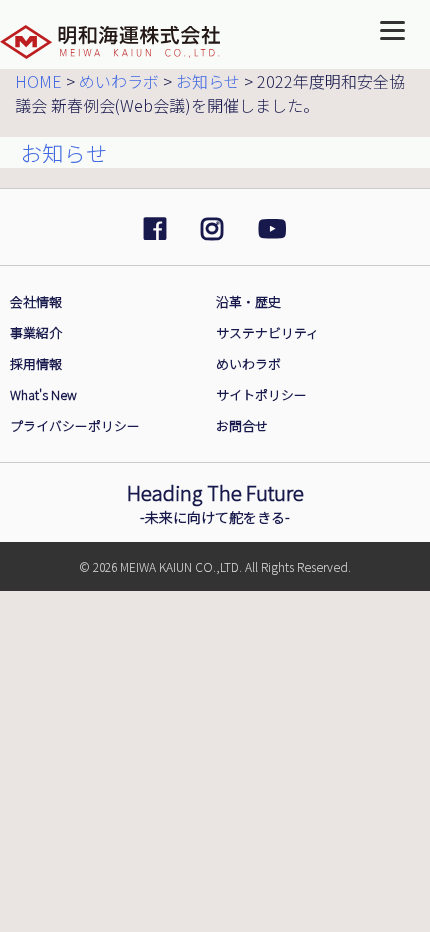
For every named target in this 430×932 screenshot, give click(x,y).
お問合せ (242, 425)
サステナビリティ (267, 332)
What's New (43, 394)
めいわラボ (248, 363)
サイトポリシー (261, 394)
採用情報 (36, 363)
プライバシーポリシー (75, 425)
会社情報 (36, 301)
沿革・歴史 (248, 301)
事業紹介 (36, 332)
